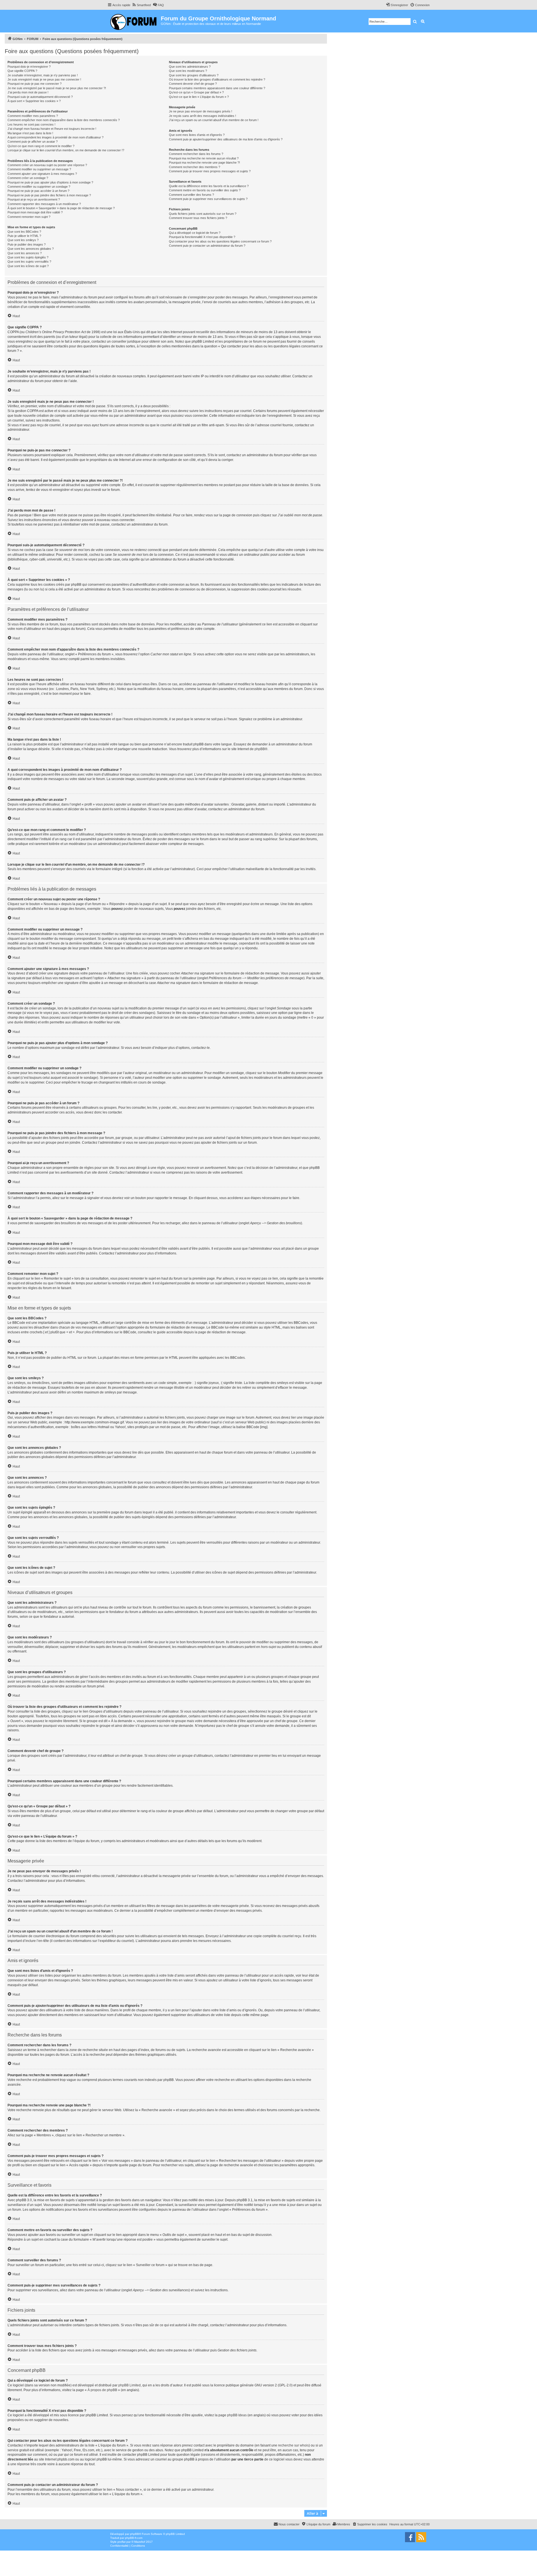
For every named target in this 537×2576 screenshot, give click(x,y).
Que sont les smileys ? (23, 240)
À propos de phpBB (102, 2390)
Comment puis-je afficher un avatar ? (33, 142)
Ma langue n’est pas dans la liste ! (30, 133)
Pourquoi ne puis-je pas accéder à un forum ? (38, 191)
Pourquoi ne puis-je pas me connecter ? (35, 84)
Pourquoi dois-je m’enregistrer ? (29, 67)
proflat (122, 2542)
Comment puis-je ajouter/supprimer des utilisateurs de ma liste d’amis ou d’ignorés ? (226, 139)
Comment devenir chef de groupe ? (193, 84)
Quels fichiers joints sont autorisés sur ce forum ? (203, 214)
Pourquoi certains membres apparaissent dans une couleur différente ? (217, 88)
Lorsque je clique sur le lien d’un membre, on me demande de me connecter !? (66, 150)
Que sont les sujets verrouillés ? (29, 262)
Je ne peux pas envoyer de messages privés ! (201, 111)
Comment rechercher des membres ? (195, 167)
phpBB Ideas (237, 2415)
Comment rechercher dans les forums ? (196, 154)
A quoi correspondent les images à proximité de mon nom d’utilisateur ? (56, 137)
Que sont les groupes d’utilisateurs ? (194, 75)
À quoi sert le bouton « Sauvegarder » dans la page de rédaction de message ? (61, 208)
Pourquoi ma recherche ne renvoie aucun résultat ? (204, 158)
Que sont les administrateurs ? (190, 67)
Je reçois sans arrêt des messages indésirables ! (202, 116)
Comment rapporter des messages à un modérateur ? (44, 204)
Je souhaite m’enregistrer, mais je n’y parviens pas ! (43, 75)
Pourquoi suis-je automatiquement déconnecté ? (40, 97)
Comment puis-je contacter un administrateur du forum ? (207, 246)
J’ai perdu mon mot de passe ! (28, 92)
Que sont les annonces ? (25, 253)
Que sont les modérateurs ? (188, 71)
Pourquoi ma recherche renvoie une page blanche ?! (204, 163)
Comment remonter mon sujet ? (29, 217)
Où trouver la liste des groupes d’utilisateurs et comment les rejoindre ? (217, 79)
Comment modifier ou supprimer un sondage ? (39, 187)
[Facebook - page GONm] (410, 2537)
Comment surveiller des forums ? (191, 195)
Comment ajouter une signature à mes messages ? (42, 174)
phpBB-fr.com (134, 2538)
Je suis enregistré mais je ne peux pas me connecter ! (44, 79)
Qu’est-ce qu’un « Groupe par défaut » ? (196, 92)
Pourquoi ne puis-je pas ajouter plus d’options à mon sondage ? (50, 182)
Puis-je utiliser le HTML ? (24, 236)
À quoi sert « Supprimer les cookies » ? (34, 101)
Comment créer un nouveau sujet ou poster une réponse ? (47, 165)
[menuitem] (141, 5)
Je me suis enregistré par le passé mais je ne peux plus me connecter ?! (57, 88)
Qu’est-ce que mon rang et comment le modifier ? (41, 146)
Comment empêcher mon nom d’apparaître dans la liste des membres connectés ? (64, 120)
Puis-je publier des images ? (27, 244)
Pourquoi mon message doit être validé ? (35, 212)
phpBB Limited (129, 2385)
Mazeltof (140, 2542)
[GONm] (134, 21)
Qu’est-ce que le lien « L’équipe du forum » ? (199, 97)
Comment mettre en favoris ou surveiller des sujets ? (205, 190)
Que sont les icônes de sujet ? (28, 266)
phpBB (260, 749)
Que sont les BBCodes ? (24, 232)
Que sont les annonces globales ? (31, 249)
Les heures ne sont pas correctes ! (31, 124)
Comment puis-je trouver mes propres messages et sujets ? (210, 171)
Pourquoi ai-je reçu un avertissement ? (34, 199)
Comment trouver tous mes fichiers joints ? (198, 218)
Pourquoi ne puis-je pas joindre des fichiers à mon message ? (49, 195)
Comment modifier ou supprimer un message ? (39, 169)
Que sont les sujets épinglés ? (28, 257)
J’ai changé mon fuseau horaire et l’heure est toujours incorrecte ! (52, 129)
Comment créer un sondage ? (28, 178)
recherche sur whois (293, 2445)
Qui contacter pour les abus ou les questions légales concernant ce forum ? (220, 241)
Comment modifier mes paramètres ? (33, 116)
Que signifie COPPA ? (22, 71)
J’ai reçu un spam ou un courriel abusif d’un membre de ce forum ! (214, 120)
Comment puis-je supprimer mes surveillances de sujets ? (208, 199)
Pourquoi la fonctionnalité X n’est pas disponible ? (202, 237)
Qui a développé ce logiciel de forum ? (195, 233)
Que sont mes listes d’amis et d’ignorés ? (197, 135)
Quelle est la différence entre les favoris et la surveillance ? (209, 186)
